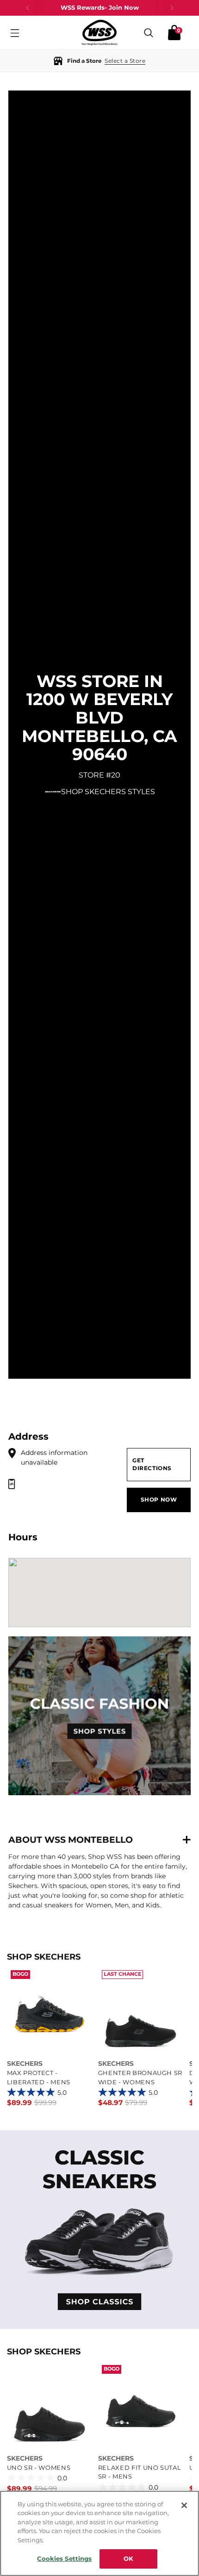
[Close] (184, 2505)
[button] (99, 61)
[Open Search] (149, 33)
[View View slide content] (99, 2230)
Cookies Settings (64, 2558)
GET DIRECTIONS (152, 1464)
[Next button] (172, 8)
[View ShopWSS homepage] (99, 33)
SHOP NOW (159, 1500)
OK (128, 2558)
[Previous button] (28, 8)
